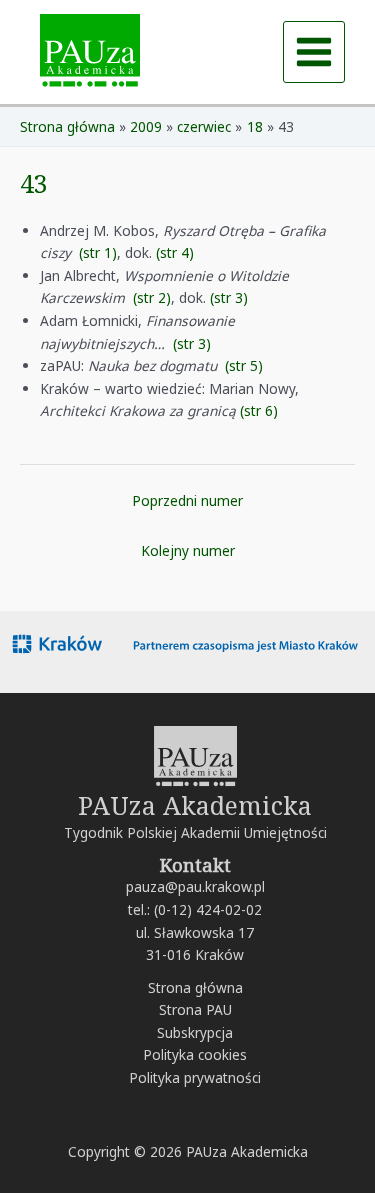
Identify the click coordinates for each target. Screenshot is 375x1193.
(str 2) (152, 297)
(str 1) (98, 252)
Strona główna (195, 987)
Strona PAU (195, 1009)
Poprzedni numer (187, 500)
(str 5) (244, 365)
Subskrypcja (195, 1032)
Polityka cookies (195, 1054)
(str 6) (259, 410)
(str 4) (175, 252)
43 (34, 183)
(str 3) (229, 297)
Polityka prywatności (195, 1077)
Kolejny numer (188, 550)
